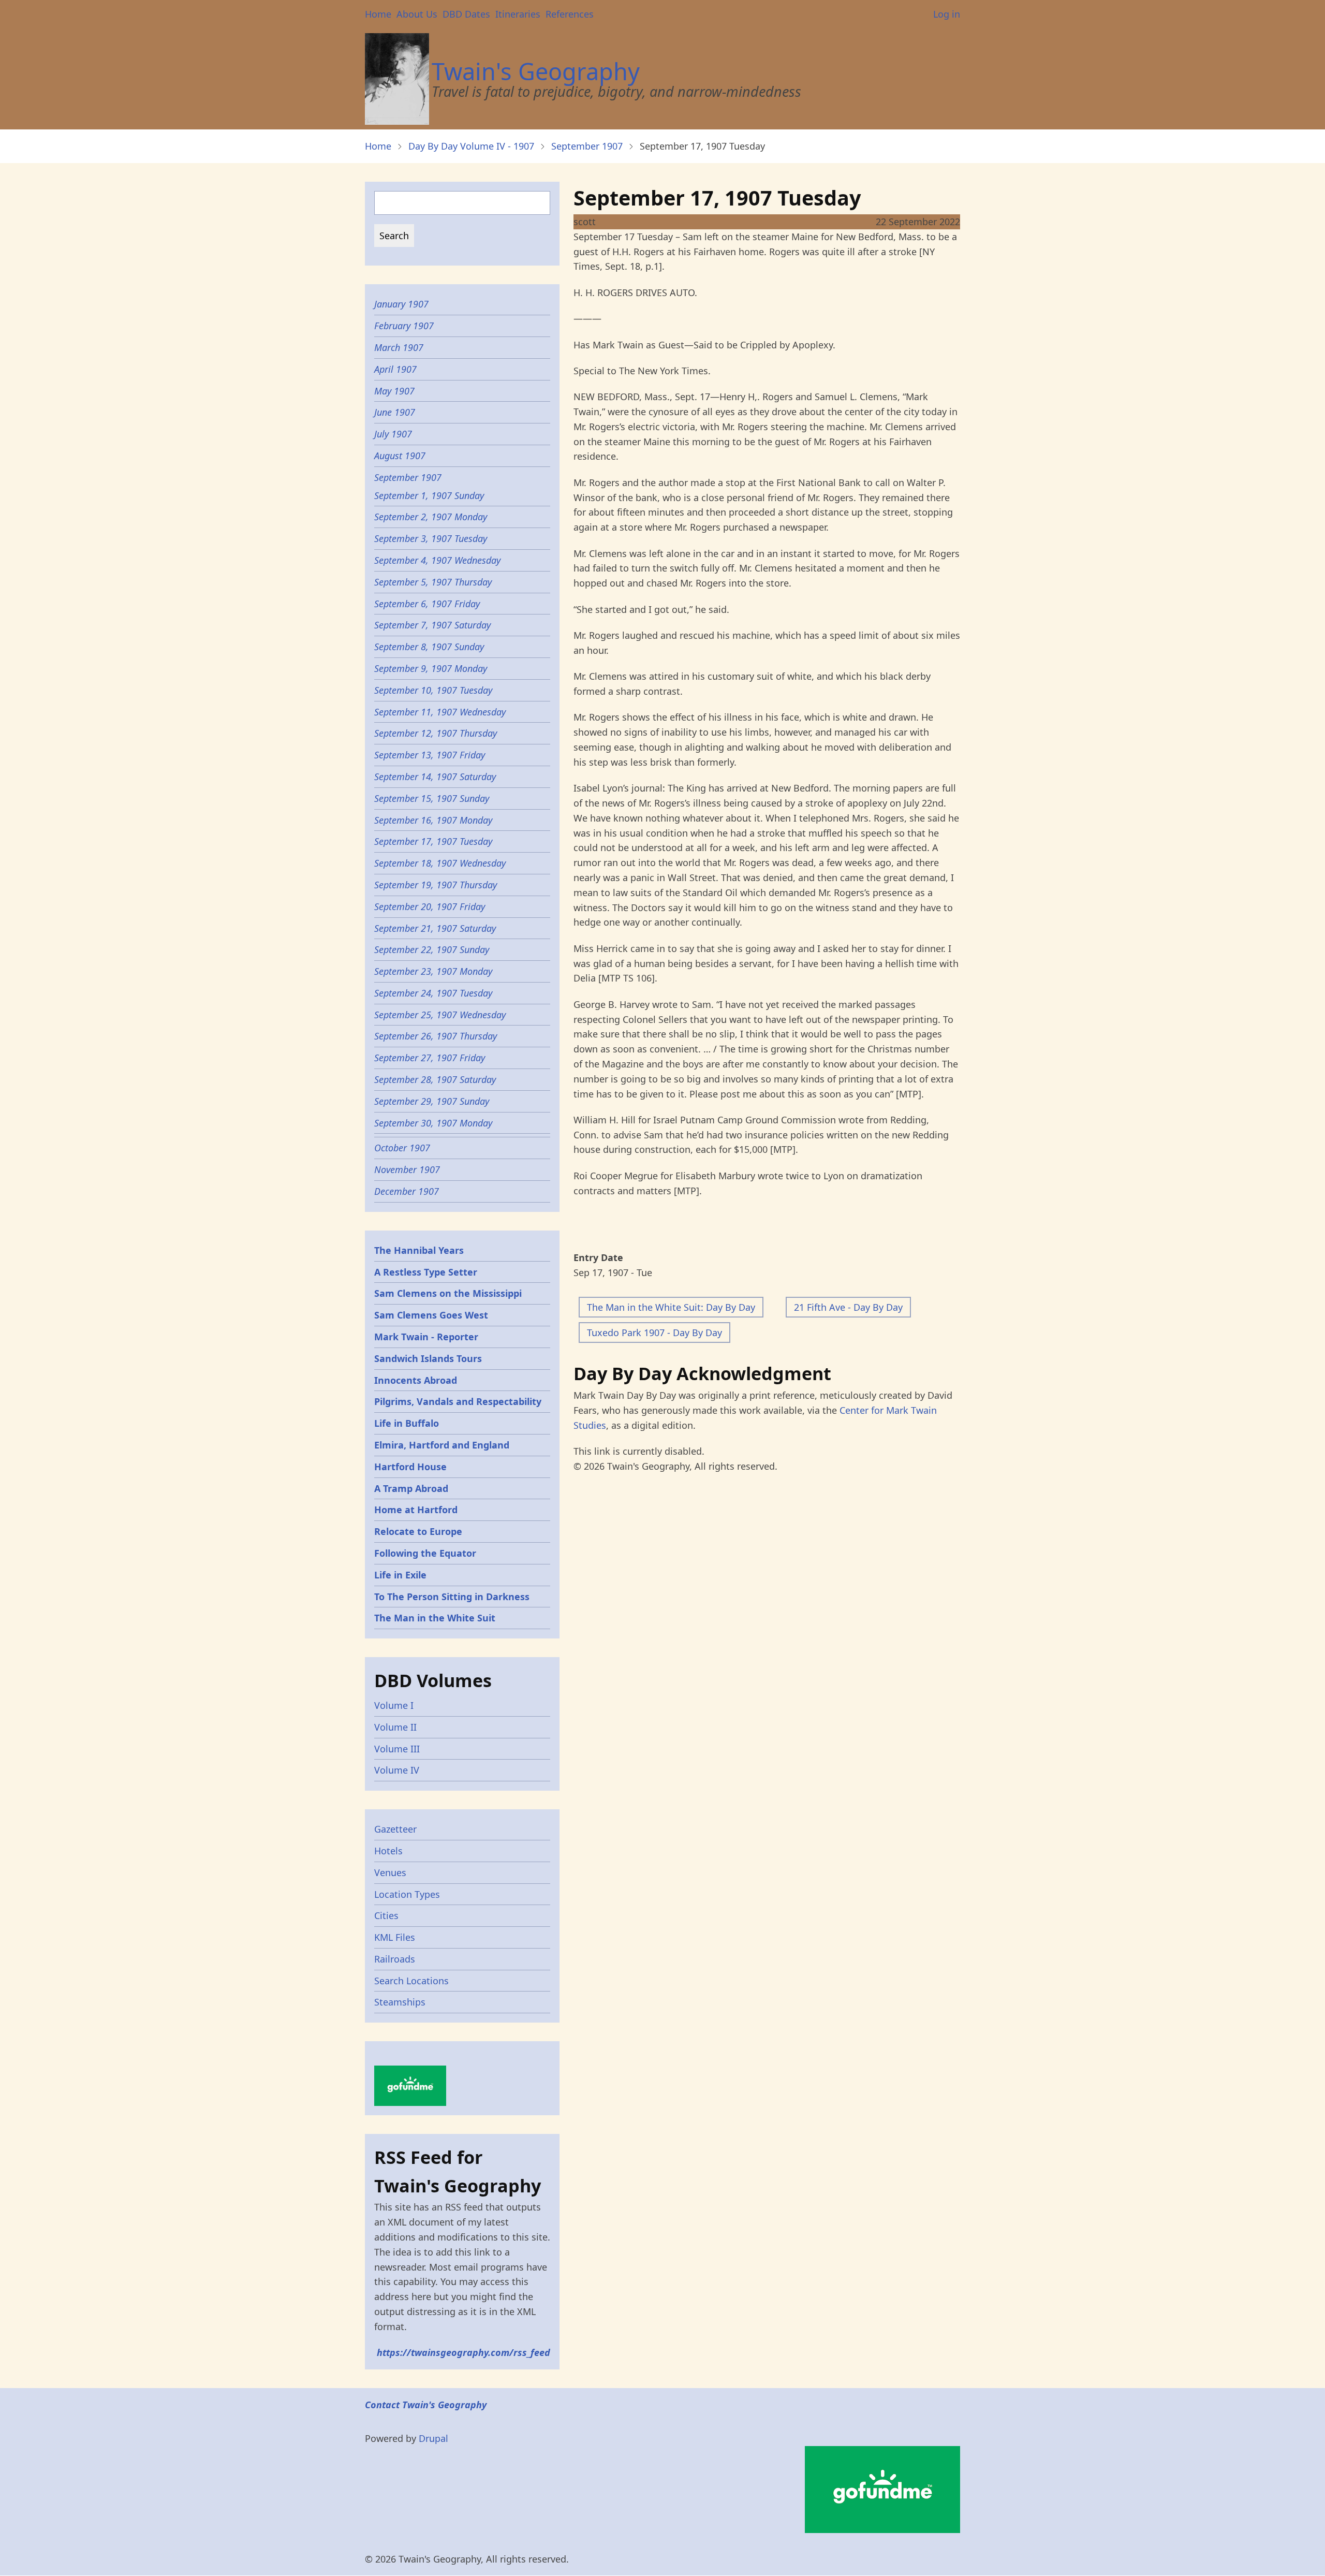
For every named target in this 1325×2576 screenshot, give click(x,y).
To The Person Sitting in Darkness (452, 1597)
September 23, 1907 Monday (433, 971)
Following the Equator (425, 1553)
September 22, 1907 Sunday (432, 949)
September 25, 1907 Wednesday (440, 1015)
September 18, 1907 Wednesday (440, 863)
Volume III (397, 1749)
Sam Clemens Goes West (431, 1315)
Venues (390, 1872)
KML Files (395, 1937)
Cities (386, 1915)
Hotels (388, 1851)
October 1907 (402, 1148)
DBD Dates (466, 14)
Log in (947, 14)
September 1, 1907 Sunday (429, 495)
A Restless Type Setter (426, 1272)
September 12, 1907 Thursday (436, 733)
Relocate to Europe (418, 1531)
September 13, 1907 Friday (430, 755)
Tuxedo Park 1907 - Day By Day (654, 1333)
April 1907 (395, 369)
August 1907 (400, 456)
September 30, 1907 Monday (433, 1123)
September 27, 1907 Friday (430, 1058)
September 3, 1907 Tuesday (431, 538)
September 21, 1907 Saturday (435, 928)
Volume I (394, 1705)
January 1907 (401, 304)
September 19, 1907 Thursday (436, 885)
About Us (417, 14)
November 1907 (407, 1169)
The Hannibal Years (419, 1250)
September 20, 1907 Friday (430, 906)
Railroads (395, 1959)
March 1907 (399, 347)
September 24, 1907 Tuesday (433, 993)
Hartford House (410, 1467)
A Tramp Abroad (411, 1488)
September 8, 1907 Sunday (429, 647)
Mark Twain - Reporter (426, 1337)
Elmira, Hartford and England (442, 1445)
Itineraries (518, 14)
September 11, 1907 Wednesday (440, 712)
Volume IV (397, 1770)
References (570, 14)
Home (378, 14)
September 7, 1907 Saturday (432, 625)
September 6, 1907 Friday (427, 604)
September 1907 (587, 146)
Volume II (395, 1727)
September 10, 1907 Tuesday (433, 690)
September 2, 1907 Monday (431, 517)
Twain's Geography (536, 71)
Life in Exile (400, 1575)
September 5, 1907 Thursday (433, 582)
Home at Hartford (416, 1510)
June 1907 (395, 412)
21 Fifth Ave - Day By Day (848, 1307)
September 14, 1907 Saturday (435, 777)
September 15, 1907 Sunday (432, 798)
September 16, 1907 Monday (433, 820)
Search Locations (411, 1981)
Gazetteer (395, 1829)
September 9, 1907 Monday (431, 668)
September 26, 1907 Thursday (436, 1036)
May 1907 (394, 391)
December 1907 (407, 1191)
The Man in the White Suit (435, 1618)
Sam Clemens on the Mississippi (448, 1293)
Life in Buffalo (407, 1423)
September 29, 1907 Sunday (432, 1101)
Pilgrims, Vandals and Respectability (458, 1401)
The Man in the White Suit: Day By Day (671, 1307)
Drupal (433, 2438)
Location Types (407, 1894)
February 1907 (404, 326)
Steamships (400, 2002)
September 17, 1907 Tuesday (433, 841)
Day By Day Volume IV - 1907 (471, 146)
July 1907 (393, 434)
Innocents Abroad (416, 1380)
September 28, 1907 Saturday (435, 1079)
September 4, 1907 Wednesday (437, 560)
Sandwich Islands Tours (428, 1358)
